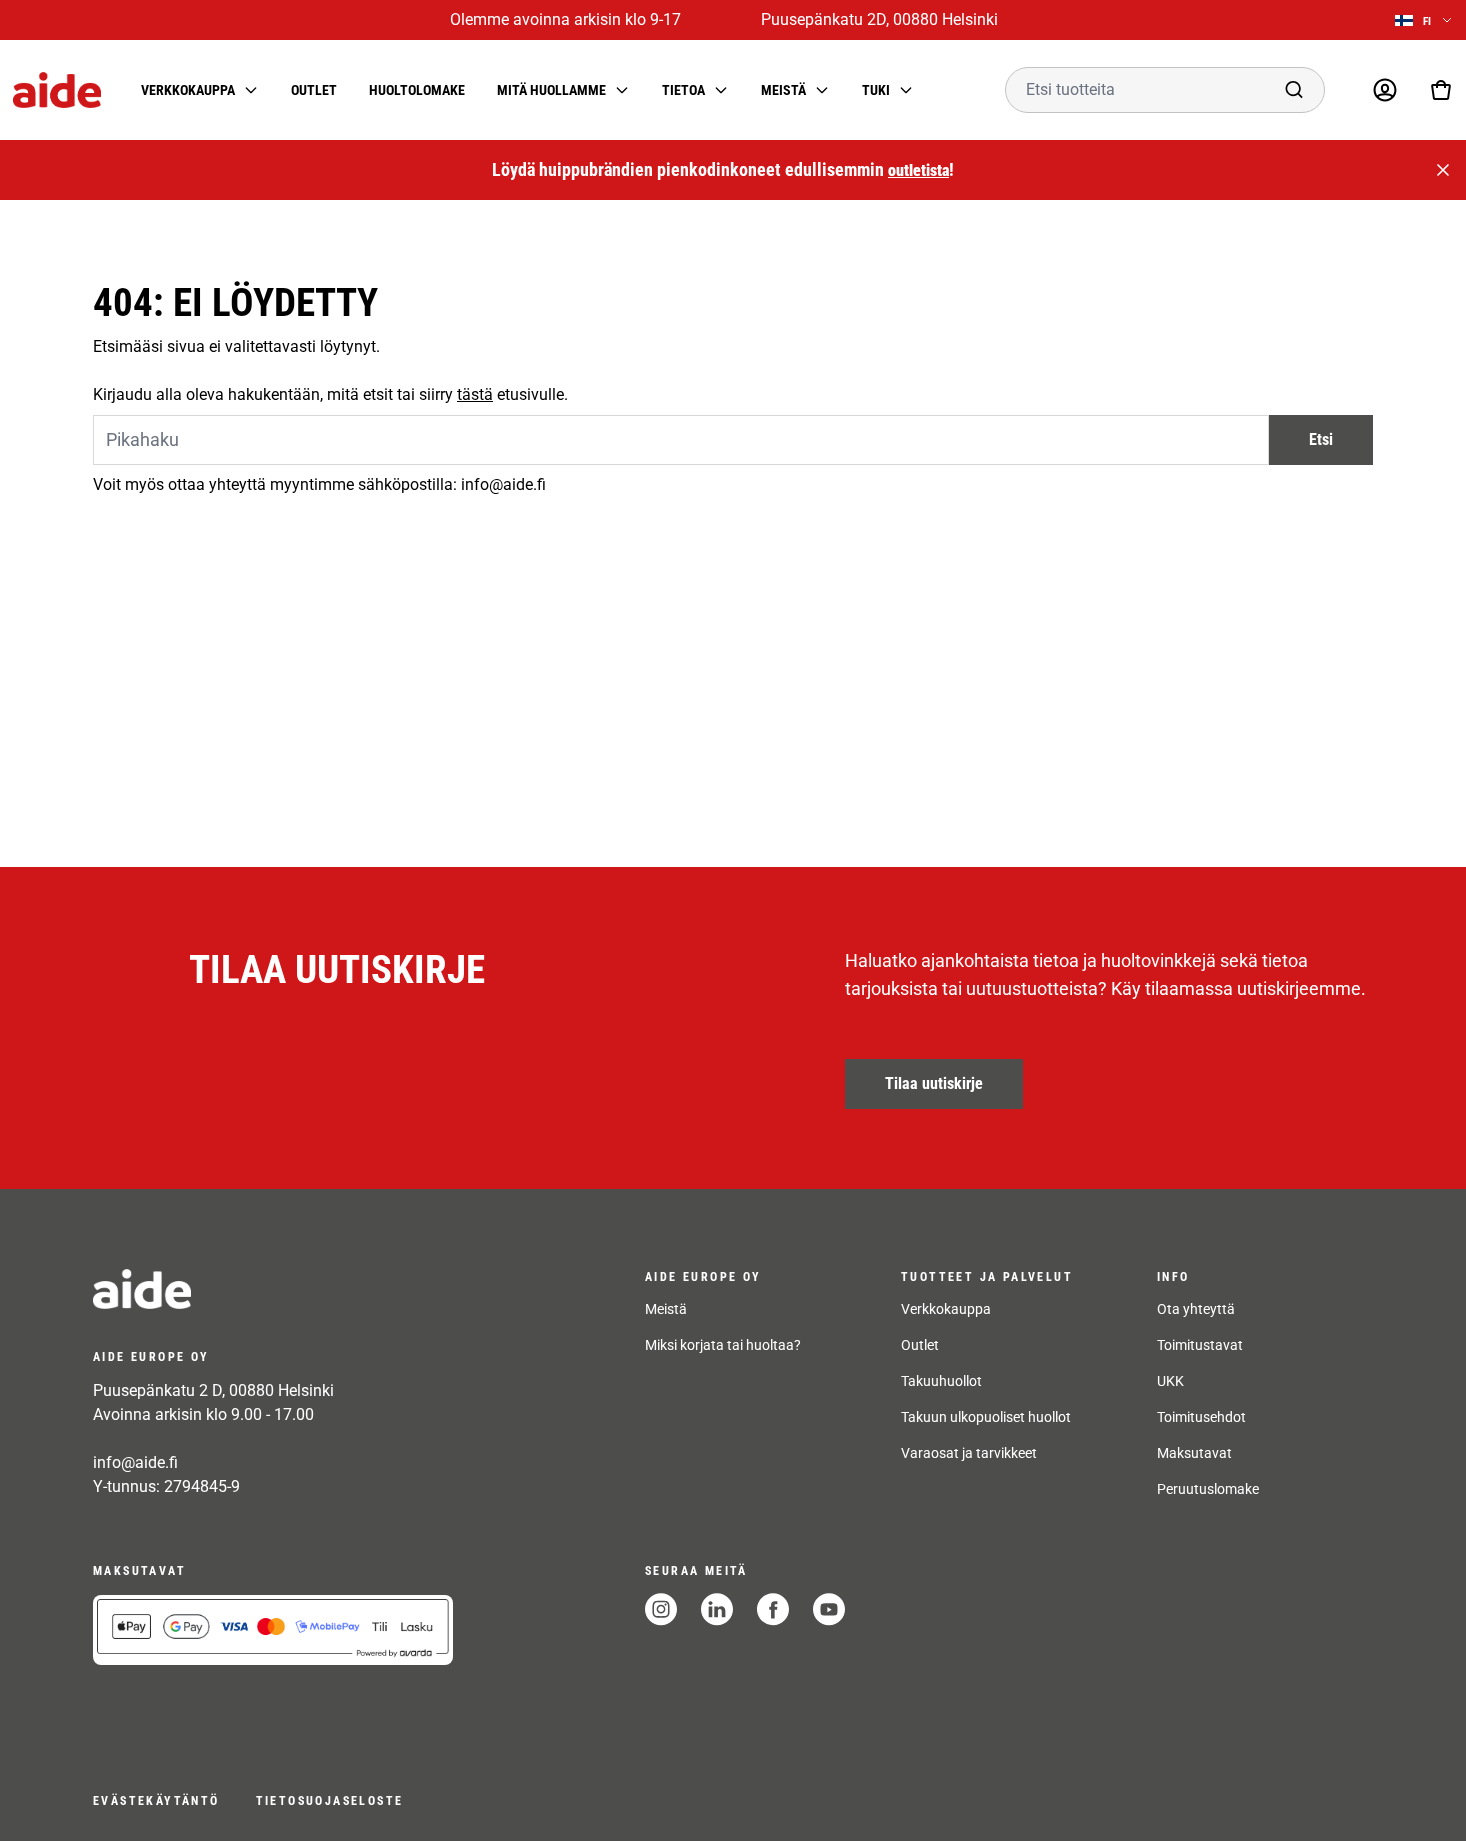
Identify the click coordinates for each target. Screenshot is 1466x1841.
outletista (918, 170)
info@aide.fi (135, 1462)
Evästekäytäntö (156, 1801)
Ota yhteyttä (1196, 1309)
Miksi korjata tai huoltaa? (723, 1345)
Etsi (1321, 439)
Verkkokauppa (946, 1309)
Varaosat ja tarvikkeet (969, 1453)
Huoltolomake (417, 90)
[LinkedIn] (717, 1609)
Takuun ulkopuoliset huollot (986, 1417)
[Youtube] (829, 1609)
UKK (1170, 1381)
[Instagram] (661, 1609)
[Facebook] (773, 1609)
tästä (475, 394)
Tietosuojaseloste (330, 1801)
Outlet (314, 90)
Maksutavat (1194, 1453)
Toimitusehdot (1201, 1417)
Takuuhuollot (941, 1381)
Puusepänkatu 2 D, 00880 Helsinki (213, 1390)
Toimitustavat (1200, 1345)
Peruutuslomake (1208, 1489)
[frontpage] (273, 1289)
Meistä (666, 1309)
